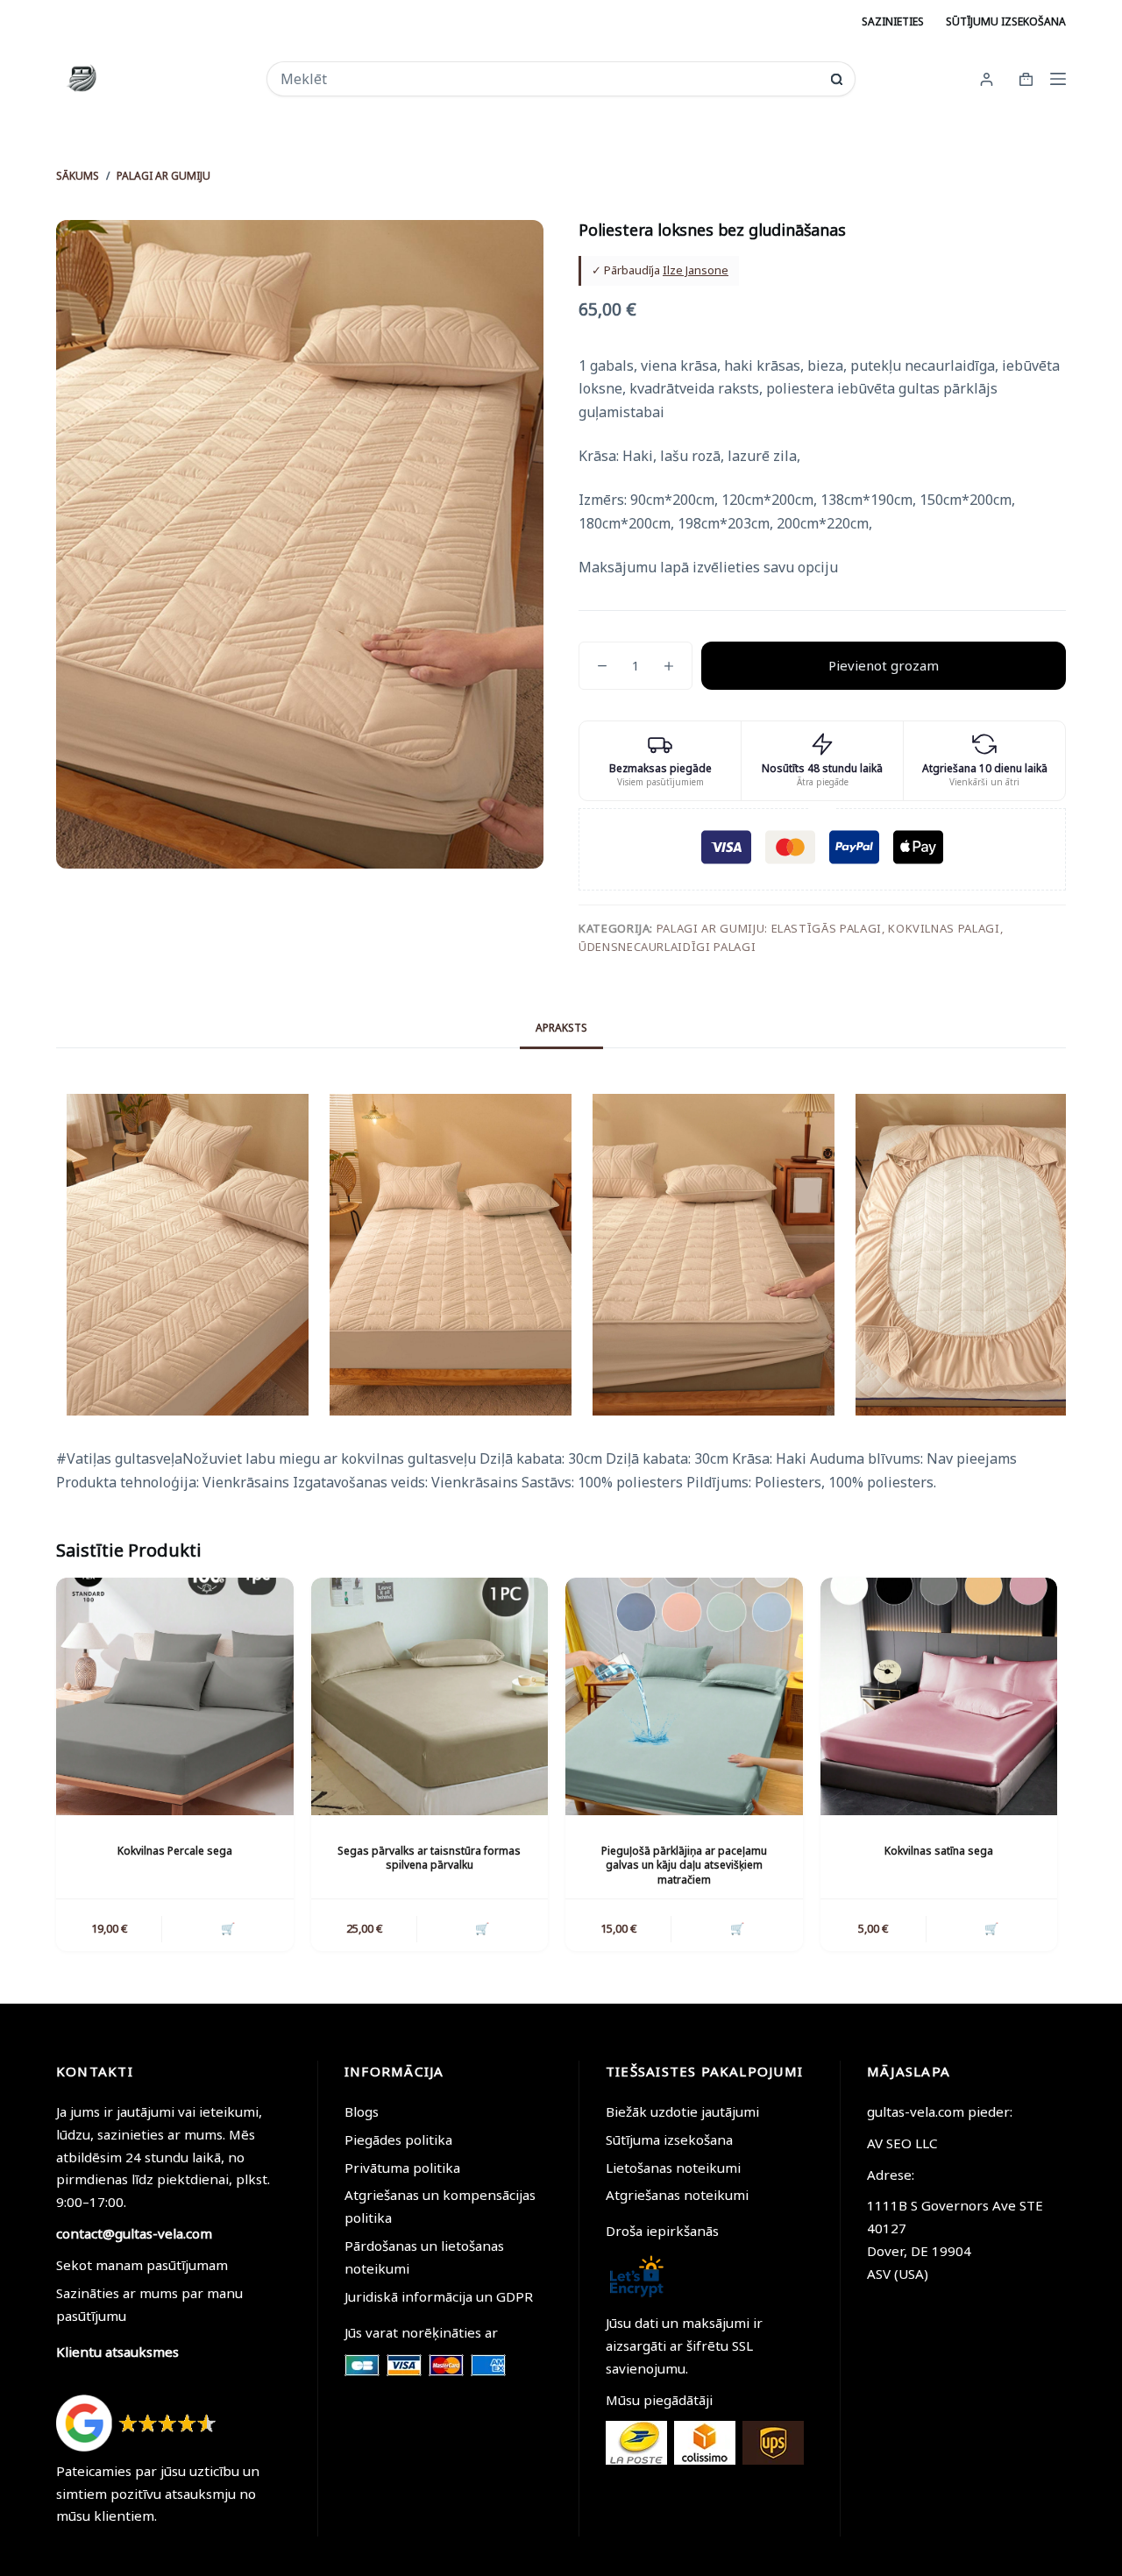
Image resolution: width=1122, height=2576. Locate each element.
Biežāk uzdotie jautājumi (682, 2111)
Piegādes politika (398, 2140)
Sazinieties (893, 21)
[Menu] (1058, 79)
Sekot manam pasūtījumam (142, 2265)
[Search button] (837, 79)
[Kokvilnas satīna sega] (939, 1696)
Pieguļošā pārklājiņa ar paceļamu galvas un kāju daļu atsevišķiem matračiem (684, 1866)
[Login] (987, 79)
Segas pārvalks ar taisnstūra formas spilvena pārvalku (429, 1858)
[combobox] (549, 79)
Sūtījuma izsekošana (669, 2140)
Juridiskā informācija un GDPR (439, 2296)
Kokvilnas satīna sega (939, 1851)
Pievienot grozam (884, 665)
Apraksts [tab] (561, 1028)
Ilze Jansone (696, 270)
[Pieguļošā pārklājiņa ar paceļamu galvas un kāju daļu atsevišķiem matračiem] (684, 1696)
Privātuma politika (402, 2168)
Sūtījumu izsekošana (1006, 21)
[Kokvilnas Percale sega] (175, 1696)
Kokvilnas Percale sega (175, 1851)
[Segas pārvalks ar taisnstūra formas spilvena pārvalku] (430, 1696)
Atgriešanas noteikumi (677, 2195)
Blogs (362, 2111)
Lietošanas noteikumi (673, 2168)
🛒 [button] (228, 1928)
